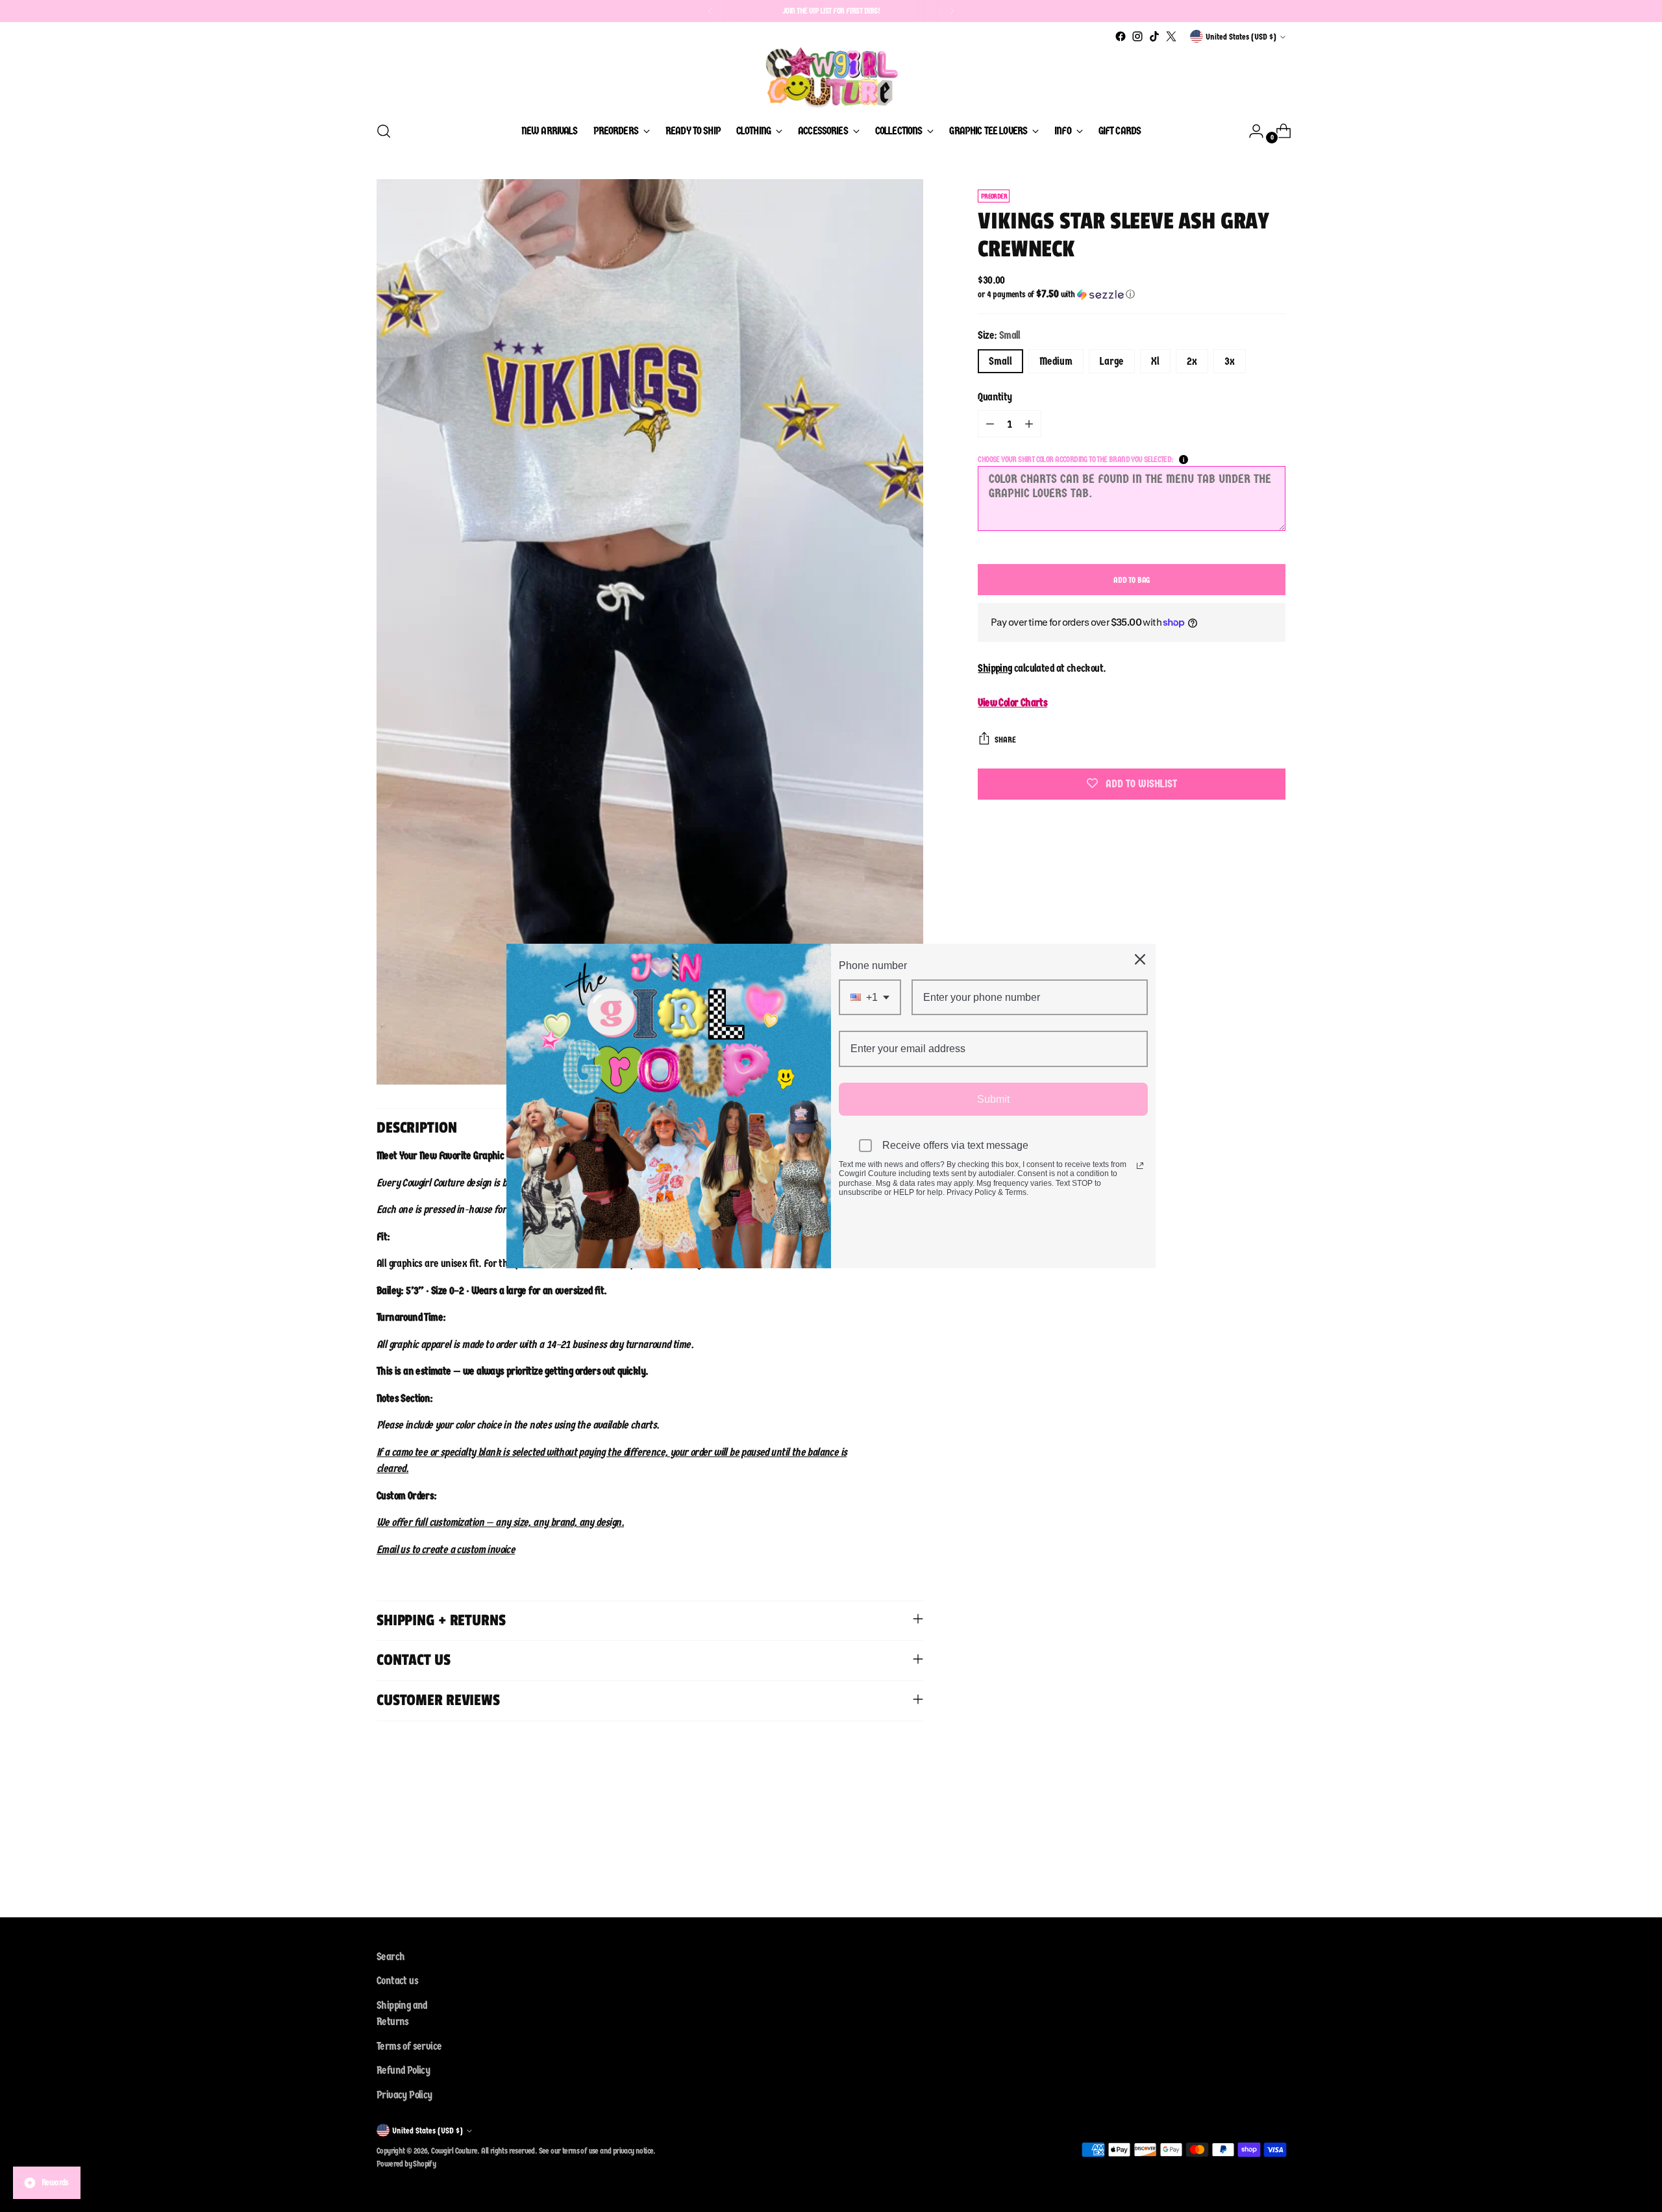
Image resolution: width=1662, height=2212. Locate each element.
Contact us (397, 1981)
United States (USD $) (1241, 37)
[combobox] (870, 997)
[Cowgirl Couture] (831, 77)
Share (1005, 740)
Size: (999, 335)
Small (1000, 361)
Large (1112, 361)
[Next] (952, 11)
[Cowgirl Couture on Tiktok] (1154, 36)
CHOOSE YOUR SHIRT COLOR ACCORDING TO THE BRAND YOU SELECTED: (1075, 459)
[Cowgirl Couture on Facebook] (1121, 36)
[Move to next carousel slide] (1274, 1839)
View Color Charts (1012, 703)
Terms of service (409, 2046)
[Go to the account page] (1251, 131)
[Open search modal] (384, 131)
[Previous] (710, 11)
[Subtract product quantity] (990, 424)
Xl (1155, 361)
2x (1192, 361)
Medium (1056, 361)
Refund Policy (403, 2070)
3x (1230, 361)
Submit (993, 1099)
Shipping (995, 668)
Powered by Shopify (406, 2164)
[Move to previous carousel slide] (1245, 1839)
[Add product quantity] (1029, 424)
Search (391, 1957)
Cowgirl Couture (454, 2151)
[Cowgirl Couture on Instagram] (1137, 36)
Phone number (873, 965)
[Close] (1140, 959)
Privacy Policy (404, 2095)
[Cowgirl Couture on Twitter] (1171, 36)
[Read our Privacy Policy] (1140, 1166)
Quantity (995, 397)
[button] (1132, 294)
